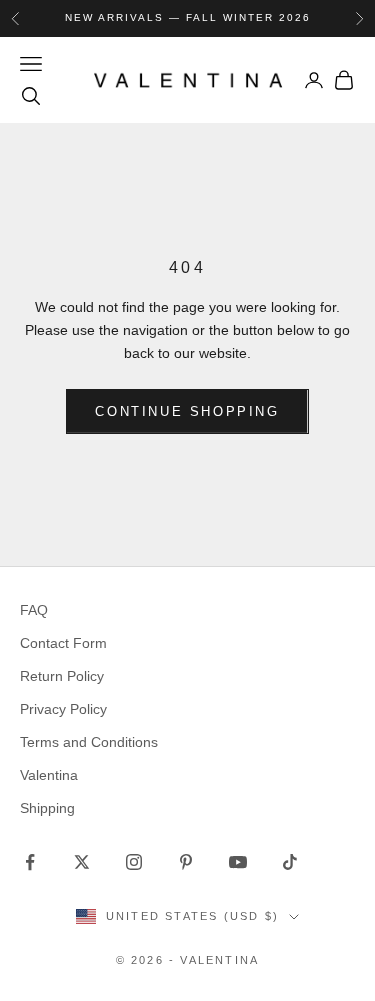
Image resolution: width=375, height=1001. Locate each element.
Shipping (47, 808)
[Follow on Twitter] (82, 862)
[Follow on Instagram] (134, 862)
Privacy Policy (63, 709)
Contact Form (63, 643)
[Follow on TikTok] (290, 862)
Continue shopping (187, 411)
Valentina (49, 775)
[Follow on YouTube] (238, 862)
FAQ (34, 610)
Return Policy (62, 676)
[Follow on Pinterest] (186, 862)
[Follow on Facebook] (30, 862)
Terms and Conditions (89, 742)
